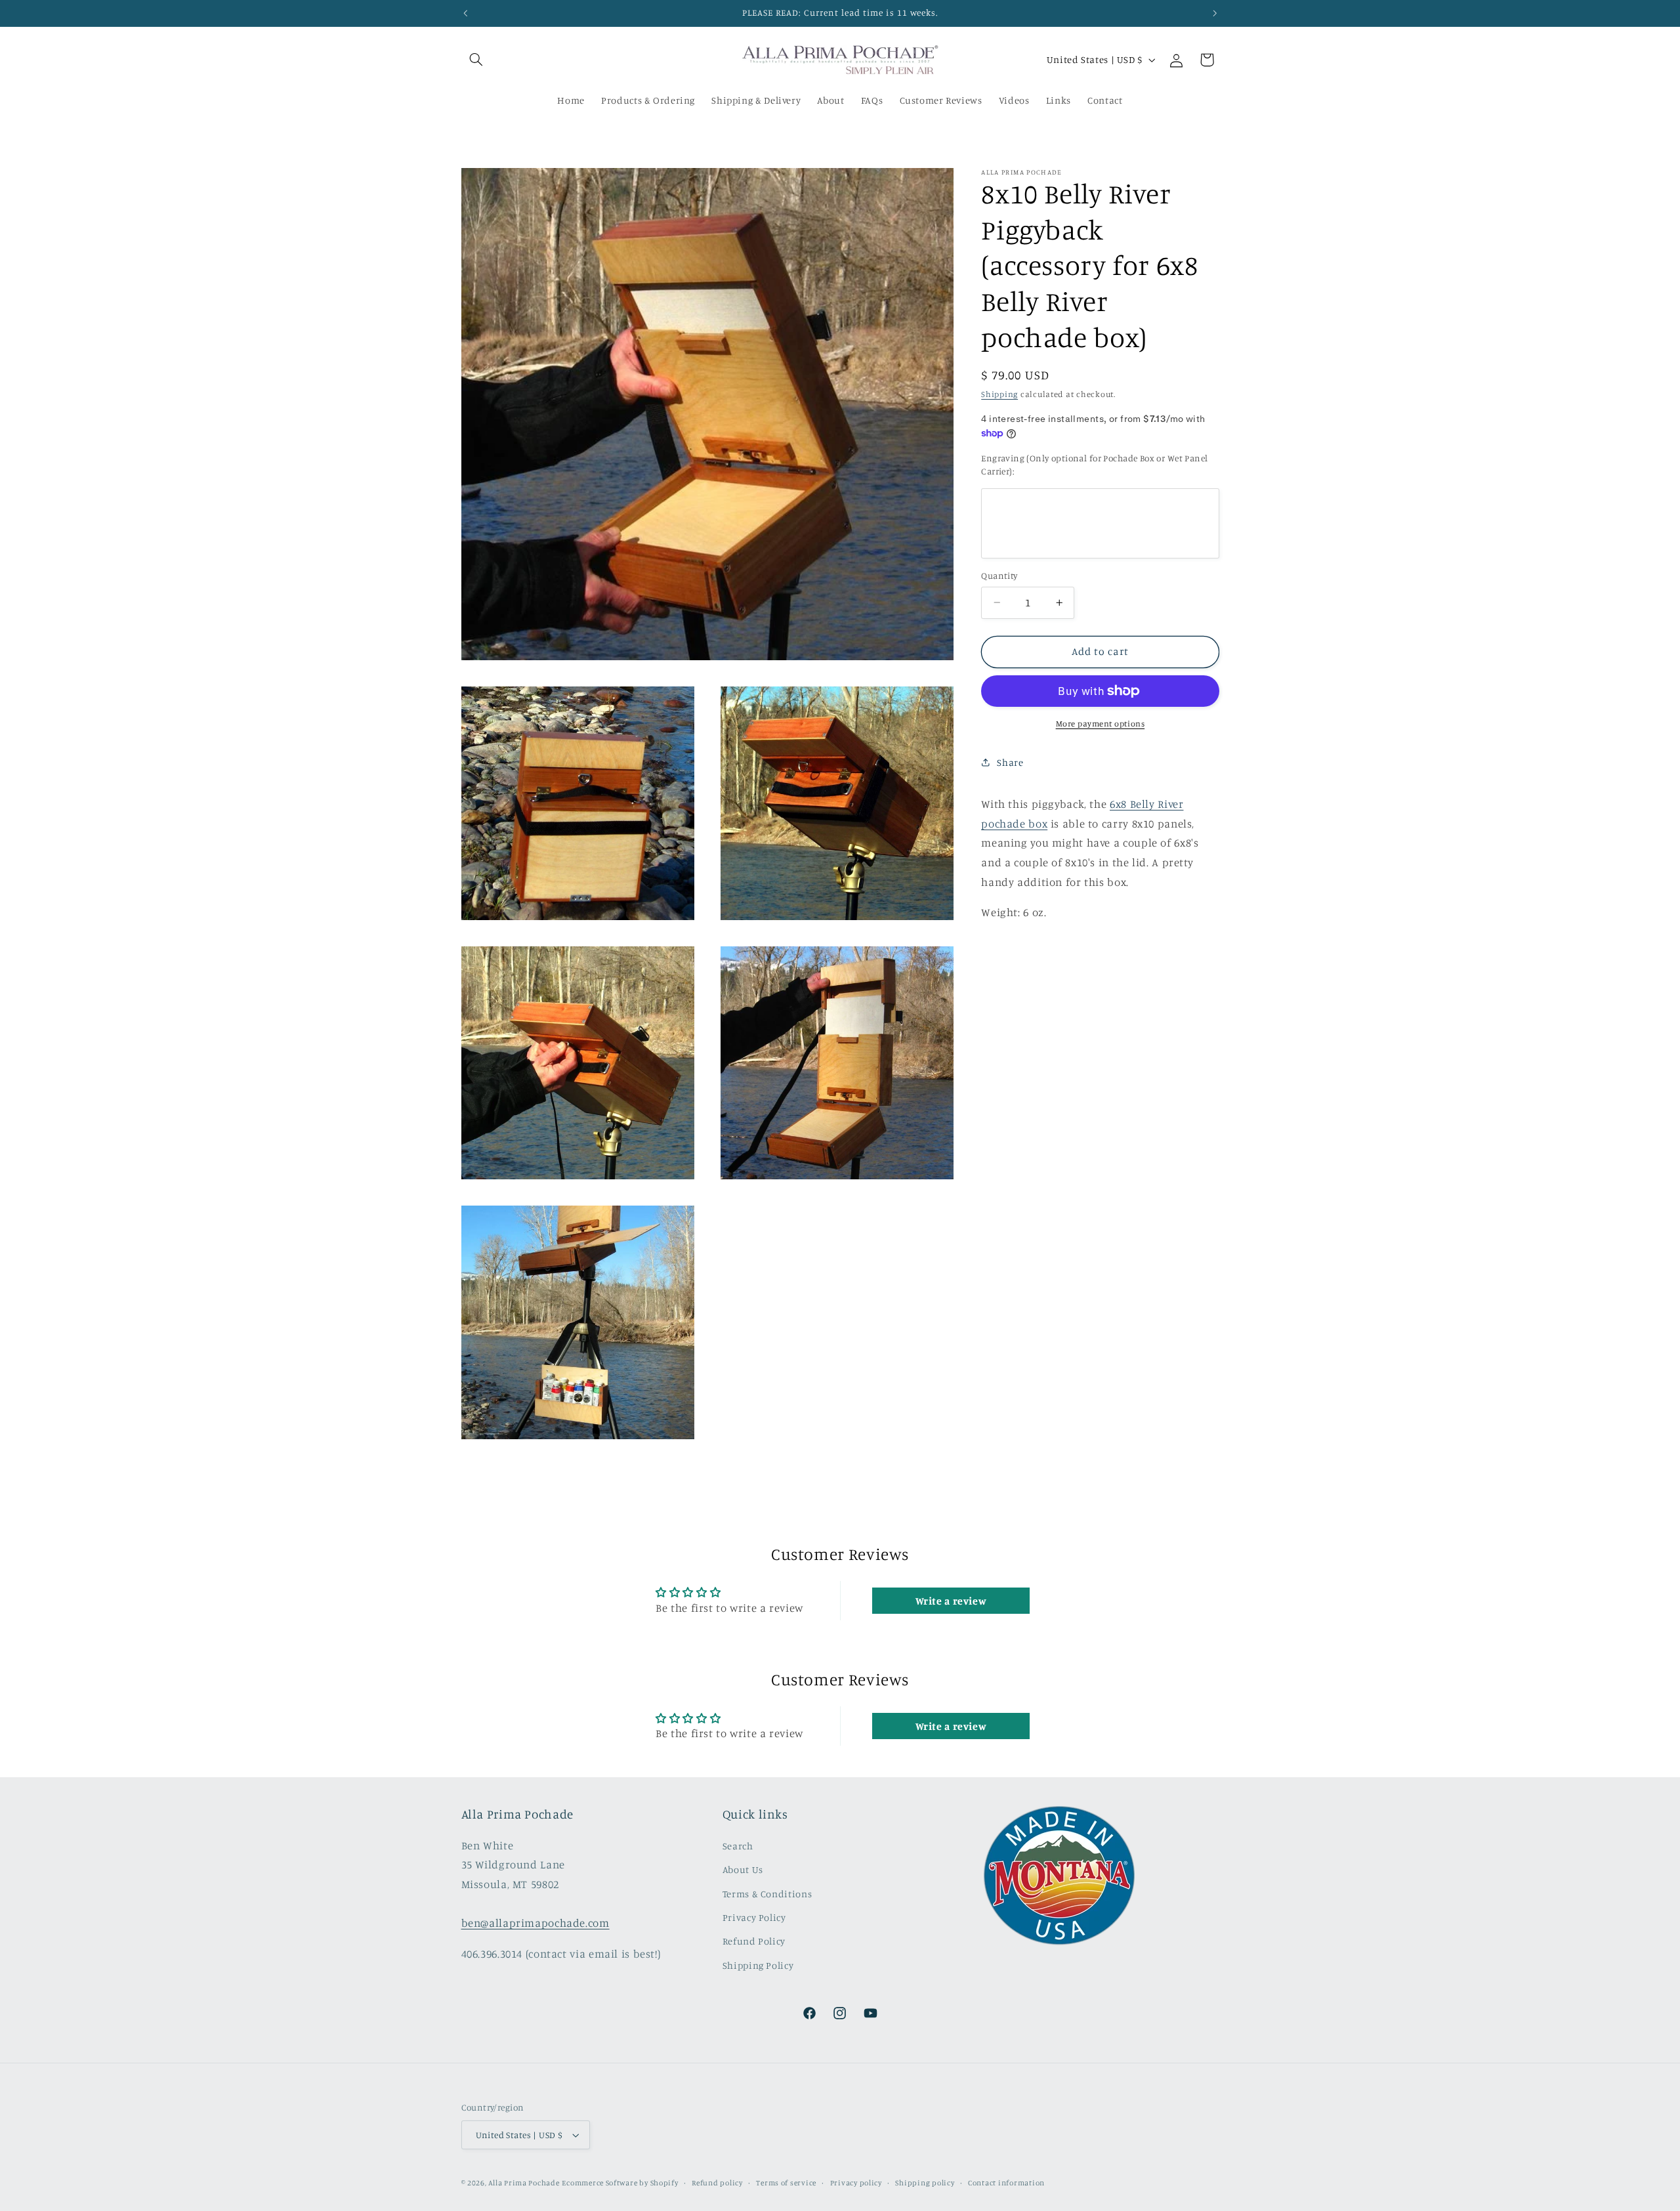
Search (738, 1846)
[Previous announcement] (465, 13)
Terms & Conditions (767, 1894)
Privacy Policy (754, 1917)
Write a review (951, 1601)
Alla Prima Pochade (524, 2183)
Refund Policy (754, 1941)
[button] (476, 60)
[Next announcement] (1215, 13)
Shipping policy (925, 2183)
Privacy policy (856, 2183)
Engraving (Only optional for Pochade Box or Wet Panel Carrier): (1094, 465)
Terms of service (786, 2183)
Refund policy (717, 2183)
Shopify (664, 2183)
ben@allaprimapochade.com (535, 1923)
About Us (743, 1869)
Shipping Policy (758, 1965)
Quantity (999, 576)
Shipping (999, 394)
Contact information (1006, 2183)
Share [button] (1010, 762)
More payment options (1101, 724)
